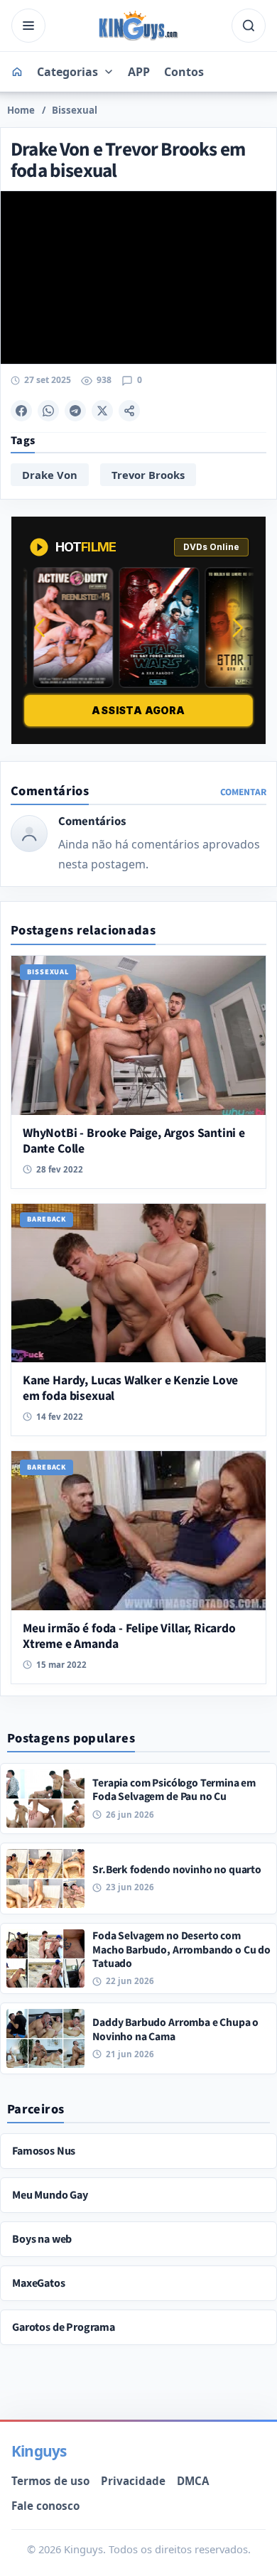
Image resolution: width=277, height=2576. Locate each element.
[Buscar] (249, 26)
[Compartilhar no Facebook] (21, 411)
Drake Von (50, 475)
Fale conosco (45, 2506)
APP (139, 72)
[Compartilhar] (129, 411)
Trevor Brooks (148, 475)
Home (21, 110)
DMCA (193, 2481)
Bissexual (75, 110)
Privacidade (133, 2481)
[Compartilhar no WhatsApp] (48, 411)
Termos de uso (50, 2481)
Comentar (243, 792)
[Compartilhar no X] (102, 411)
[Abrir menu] (28, 26)
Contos (184, 72)
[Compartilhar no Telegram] (75, 411)
